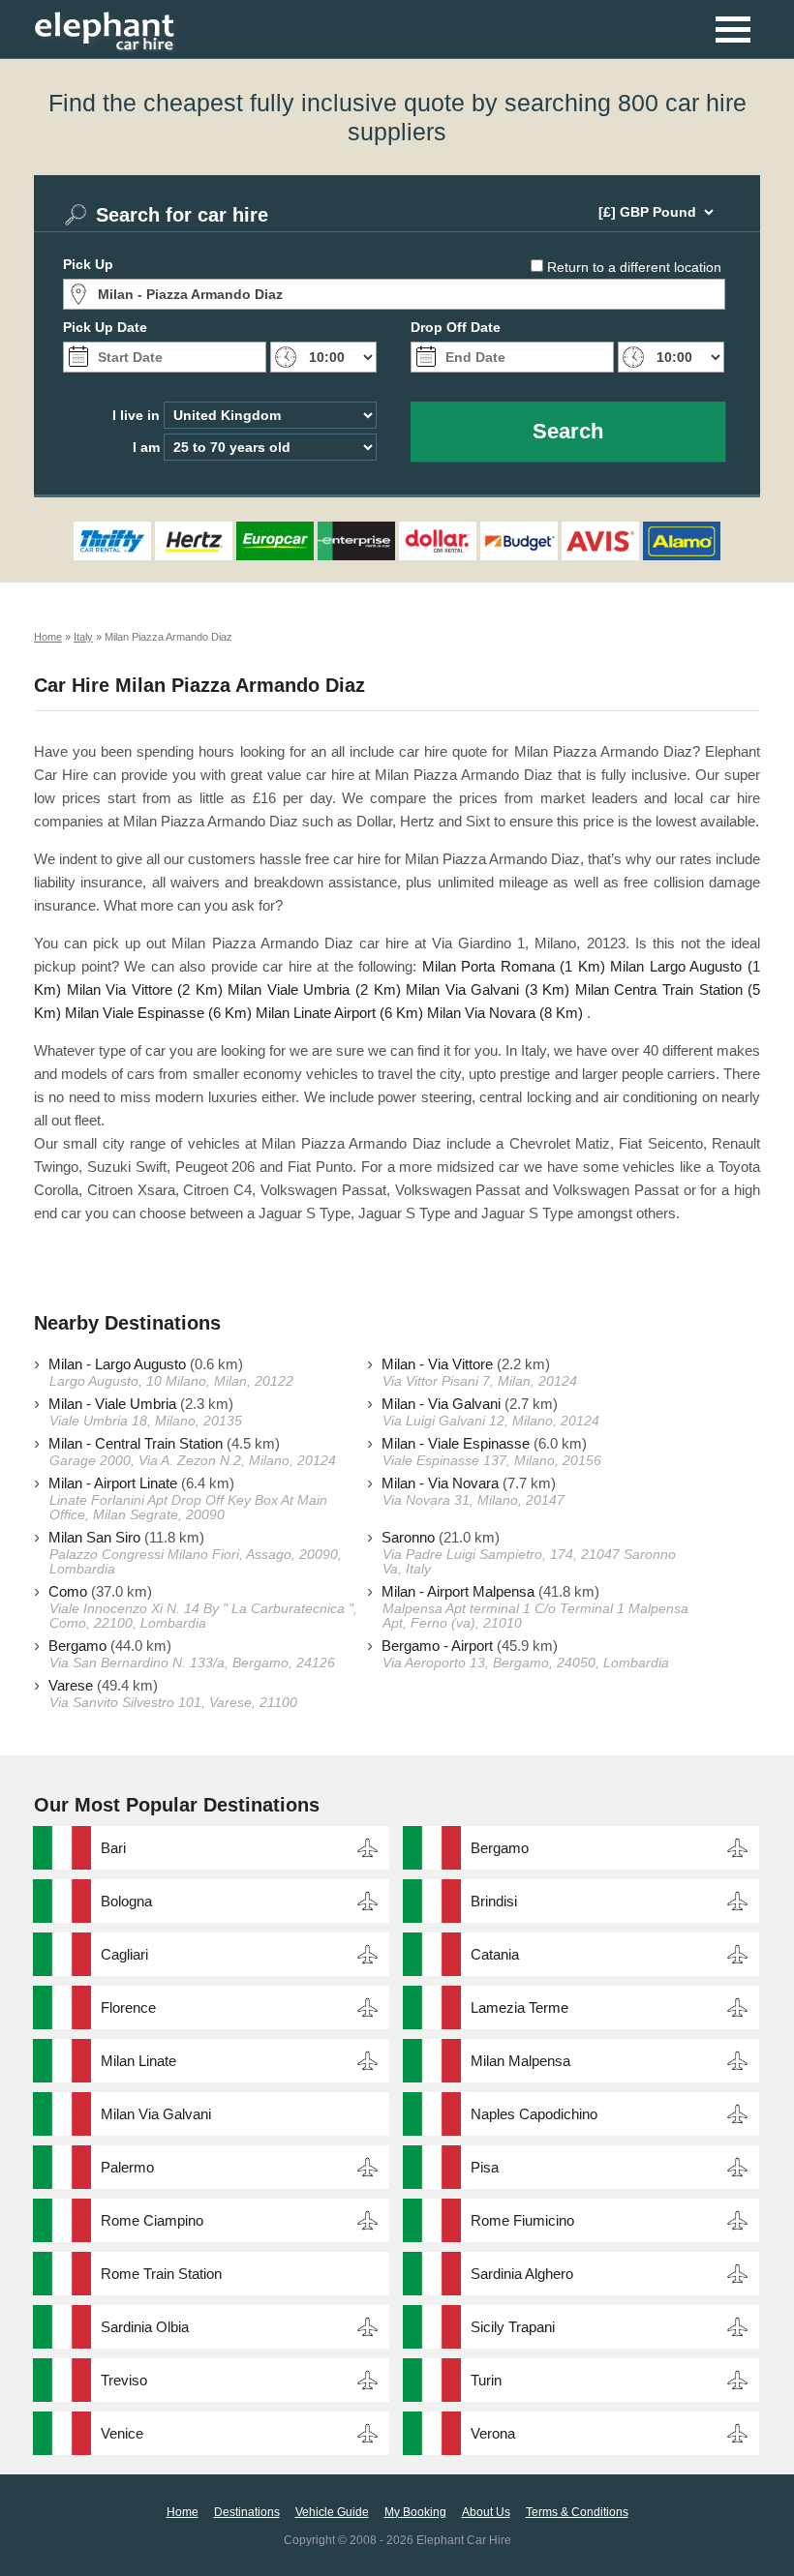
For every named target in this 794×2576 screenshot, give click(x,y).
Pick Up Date (105, 327)
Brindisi (494, 1901)
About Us (486, 2512)
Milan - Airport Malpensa (458, 1591)
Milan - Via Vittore (437, 1364)
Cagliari (124, 1954)
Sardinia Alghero (522, 2274)
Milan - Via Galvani (441, 1404)
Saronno (408, 1537)
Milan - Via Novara (440, 1483)
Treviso (124, 2380)
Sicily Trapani (513, 2327)
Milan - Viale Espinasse (456, 1443)
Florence (128, 2007)
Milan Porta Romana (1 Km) (514, 966)
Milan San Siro (94, 1537)
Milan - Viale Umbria (112, 1404)
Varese (71, 1685)
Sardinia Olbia (145, 2327)
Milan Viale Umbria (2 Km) (314, 989)
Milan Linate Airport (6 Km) (339, 1013)
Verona (493, 2433)
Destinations (247, 2512)
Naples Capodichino (534, 2114)
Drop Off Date (456, 327)
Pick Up (88, 264)
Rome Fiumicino (522, 2220)
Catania (495, 1954)
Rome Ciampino (152, 2220)
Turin (486, 2380)
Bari (113, 1848)
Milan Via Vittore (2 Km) (145, 989)
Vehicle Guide (332, 2512)
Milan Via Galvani (156, 2114)
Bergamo (77, 1646)
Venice (122, 2433)
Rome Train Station (161, 2274)
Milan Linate (138, 2061)
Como (68, 1591)
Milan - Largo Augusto (117, 1364)
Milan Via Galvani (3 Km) (488, 989)
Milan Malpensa (520, 2061)
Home (183, 2512)
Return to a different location (634, 267)
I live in (136, 415)
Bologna (126, 1901)
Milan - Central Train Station (136, 1443)
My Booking (415, 2512)
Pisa (485, 2167)
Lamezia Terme (519, 2007)
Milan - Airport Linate (113, 1483)
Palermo (127, 2167)
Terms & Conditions (577, 2512)
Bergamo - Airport (437, 1646)
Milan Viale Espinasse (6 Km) (158, 1013)
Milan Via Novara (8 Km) (505, 1013)
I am (146, 447)
